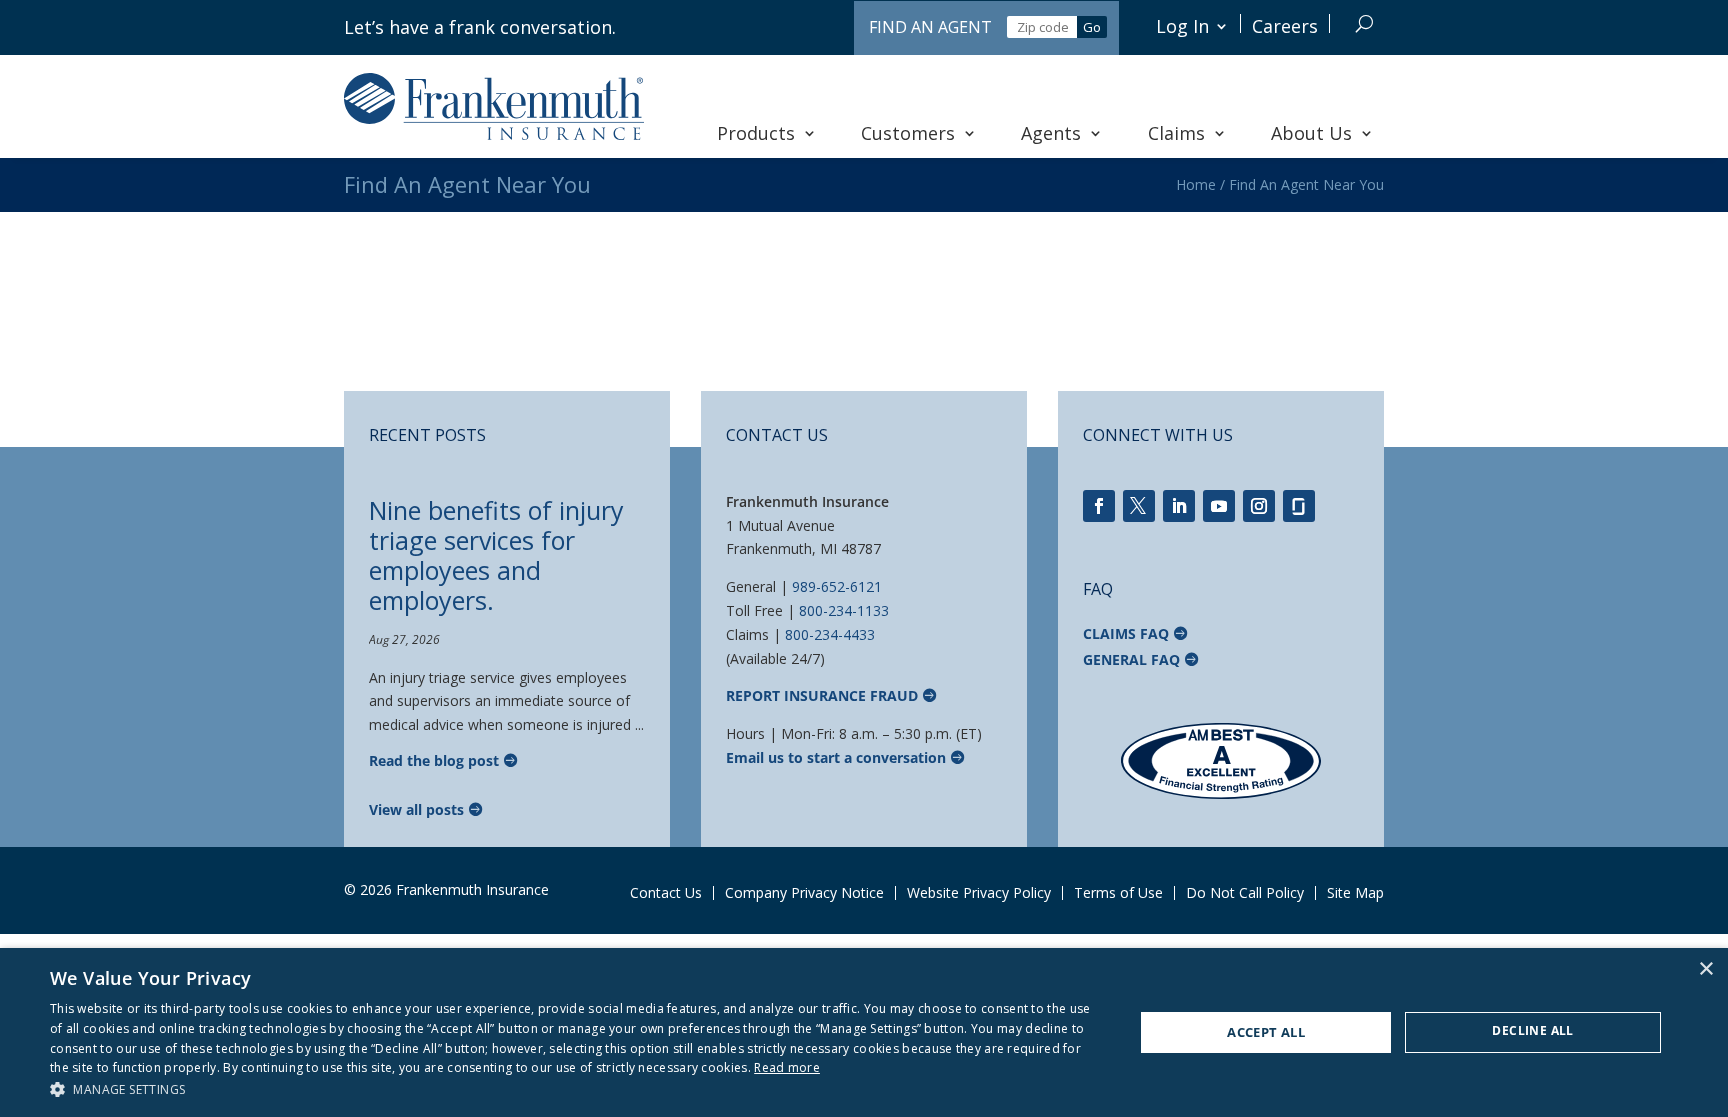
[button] (576, 1090)
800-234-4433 (830, 634)
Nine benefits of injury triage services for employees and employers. (496, 555)
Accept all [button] (1266, 1032)
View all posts (416, 809)
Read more (787, 1067)
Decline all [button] (1532, 1030)
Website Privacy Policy (979, 893)
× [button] (1705, 969)
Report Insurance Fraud (822, 695)
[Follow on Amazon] (1299, 506)
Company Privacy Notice (804, 893)
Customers (908, 133)
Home (1196, 184)
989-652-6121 (837, 586)
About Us (1311, 133)
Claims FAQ (1126, 633)
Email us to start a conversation (836, 757)
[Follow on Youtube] (1219, 506)
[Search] (1364, 23)
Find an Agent (930, 27)
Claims (1176, 133)
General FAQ (1131, 659)
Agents (1051, 133)
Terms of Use (1118, 893)
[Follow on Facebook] (1099, 506)
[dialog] (864, 1032)
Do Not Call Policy (1245, 893)
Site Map (1355, 893)
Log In (1182, 26)
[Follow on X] (1139, 506)
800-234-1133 (844, 610)
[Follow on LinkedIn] (1179, 506)
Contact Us (666, 893)
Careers (1285, 26)
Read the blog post (434, 760)
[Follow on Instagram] (1259, 506)
